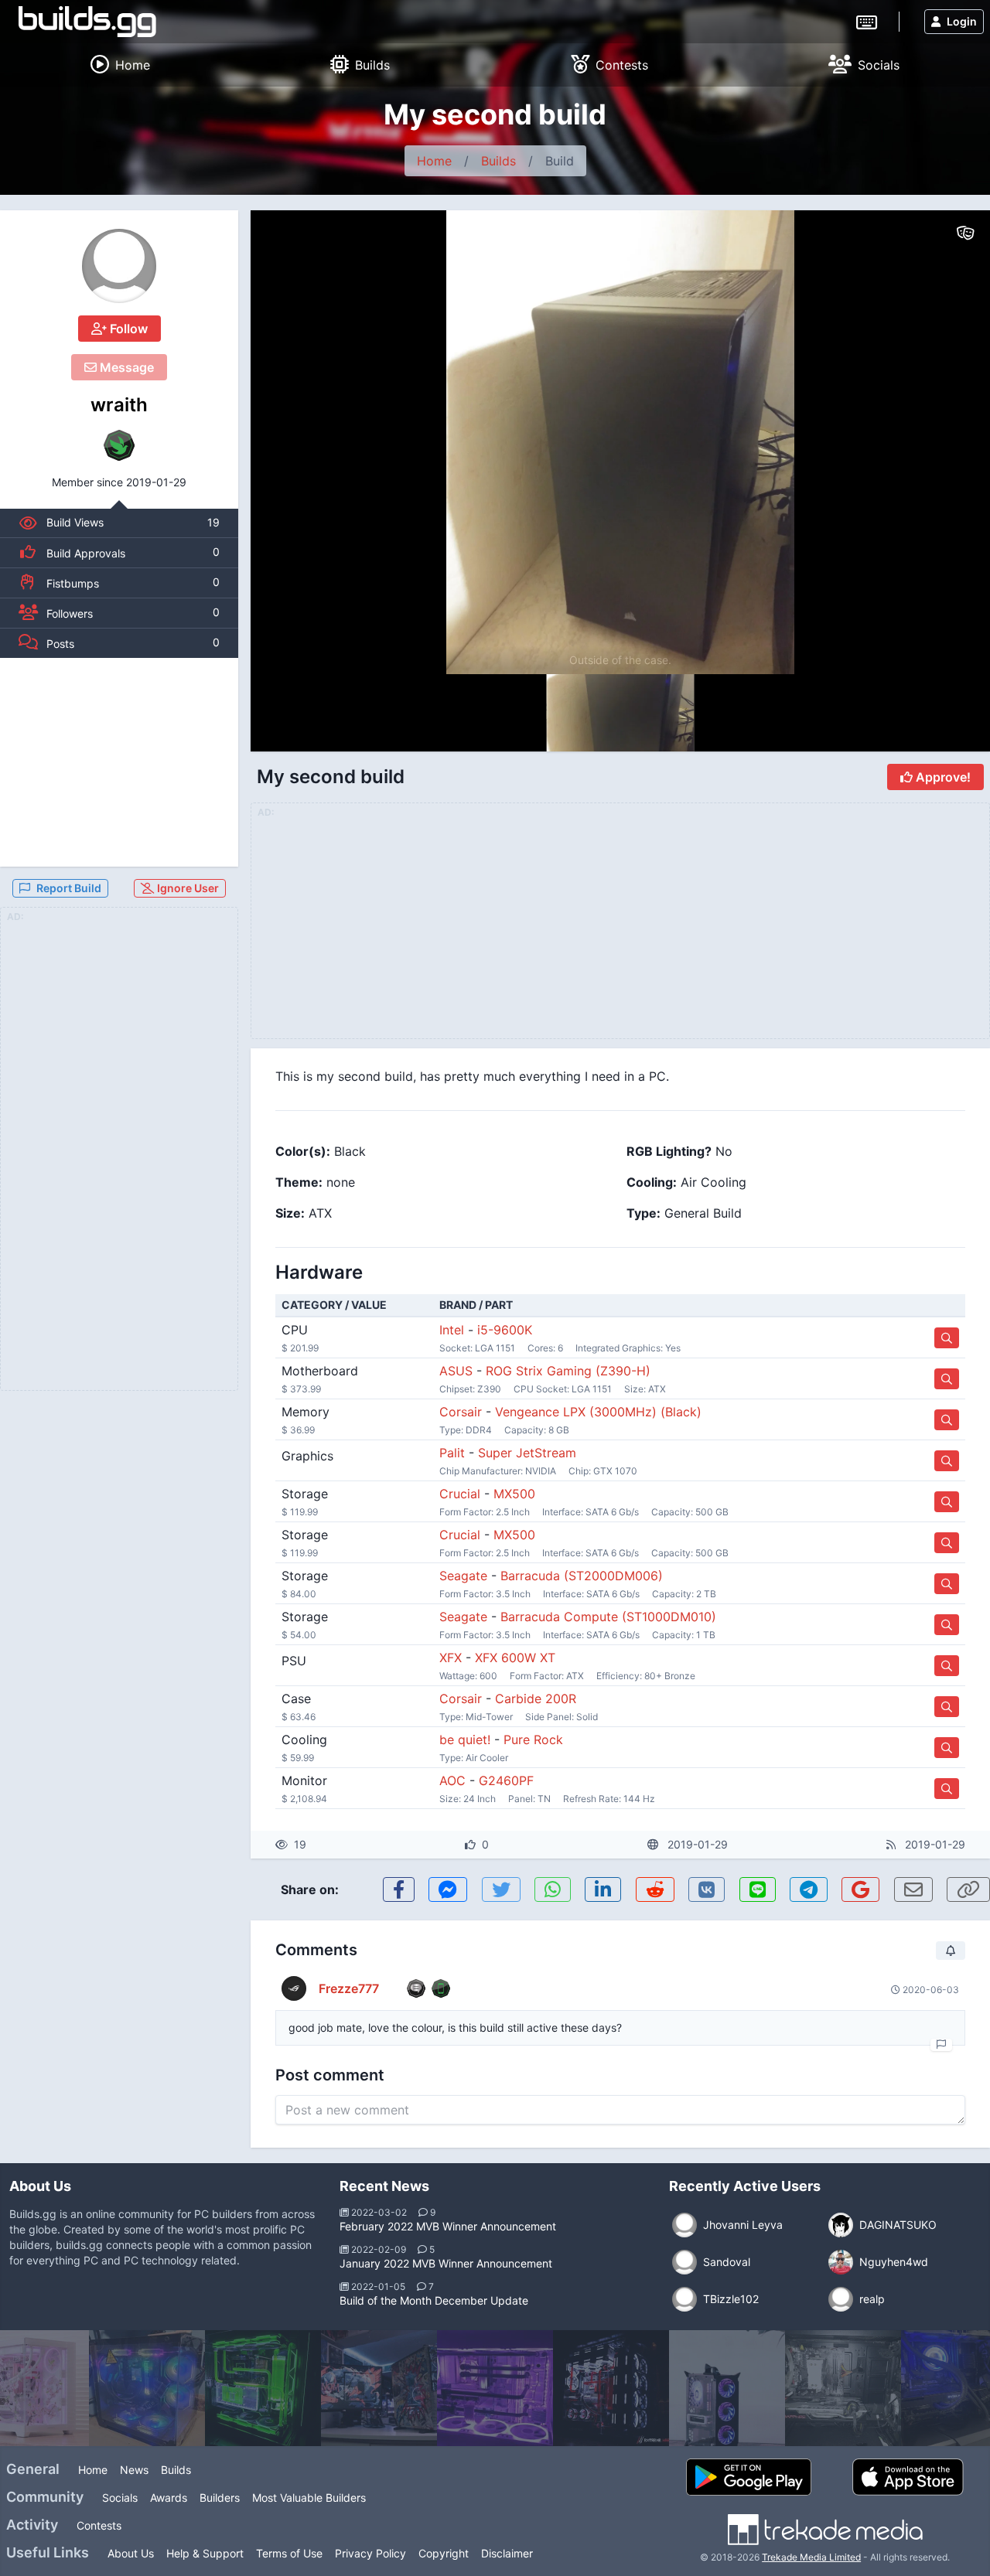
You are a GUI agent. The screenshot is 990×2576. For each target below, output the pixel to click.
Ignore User (187, 888)
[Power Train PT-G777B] (147, 2388)
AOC (452, 1780)
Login (962, 21)
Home (434, 161)
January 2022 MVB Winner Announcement (446, 2263)
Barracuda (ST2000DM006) (582, 1576)
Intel (452, 1330)
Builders (220, 2498)
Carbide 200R (536, 1699)
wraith (119, 405)
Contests (99, 2525)
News (134, 2470)
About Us (131, 2553)
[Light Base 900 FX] (495, 2388)
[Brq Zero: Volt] (727, 2388)
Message (125, 367)
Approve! (942, 777)
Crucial (460, 1494)
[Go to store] (947, 1338)
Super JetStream (527, 1453)
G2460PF (506, 1780)
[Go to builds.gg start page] (87, 22)
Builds (498, 161)
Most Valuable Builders (309, 2498)
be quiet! (465, 1739)
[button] (399, 1889)
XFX (451, 1658)
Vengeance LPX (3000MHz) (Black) (598, 1412)
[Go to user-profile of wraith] (119, 266)
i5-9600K (505, 1330)
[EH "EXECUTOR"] (611, 2388)
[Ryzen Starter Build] (843, 2388)
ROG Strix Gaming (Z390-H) (568, 1371)
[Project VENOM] (379, 2388)
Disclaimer (507, 2553)
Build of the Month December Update (434, 2300)
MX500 (514, 1494)
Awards (169, 2498)
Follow (127, 329)
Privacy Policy (370, 2553)
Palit (452, 1453)
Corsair (461, 1412)
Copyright (444, 2553)
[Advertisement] (119, 762)
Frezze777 (349, 1988)
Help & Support (205, 2553)
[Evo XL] (263, 2388)
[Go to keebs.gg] (867, 21)
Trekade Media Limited (811, 2557)
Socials (120, 2498)
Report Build (69, 888)
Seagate (463, 1576)
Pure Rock (533, 1739)
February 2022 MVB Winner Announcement (448, 2226)
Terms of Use (289, 2553)
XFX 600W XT (515, 1658)
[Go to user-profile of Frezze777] (294, 1988)
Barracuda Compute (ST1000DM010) (608, 1617)
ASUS (456, 1371)
